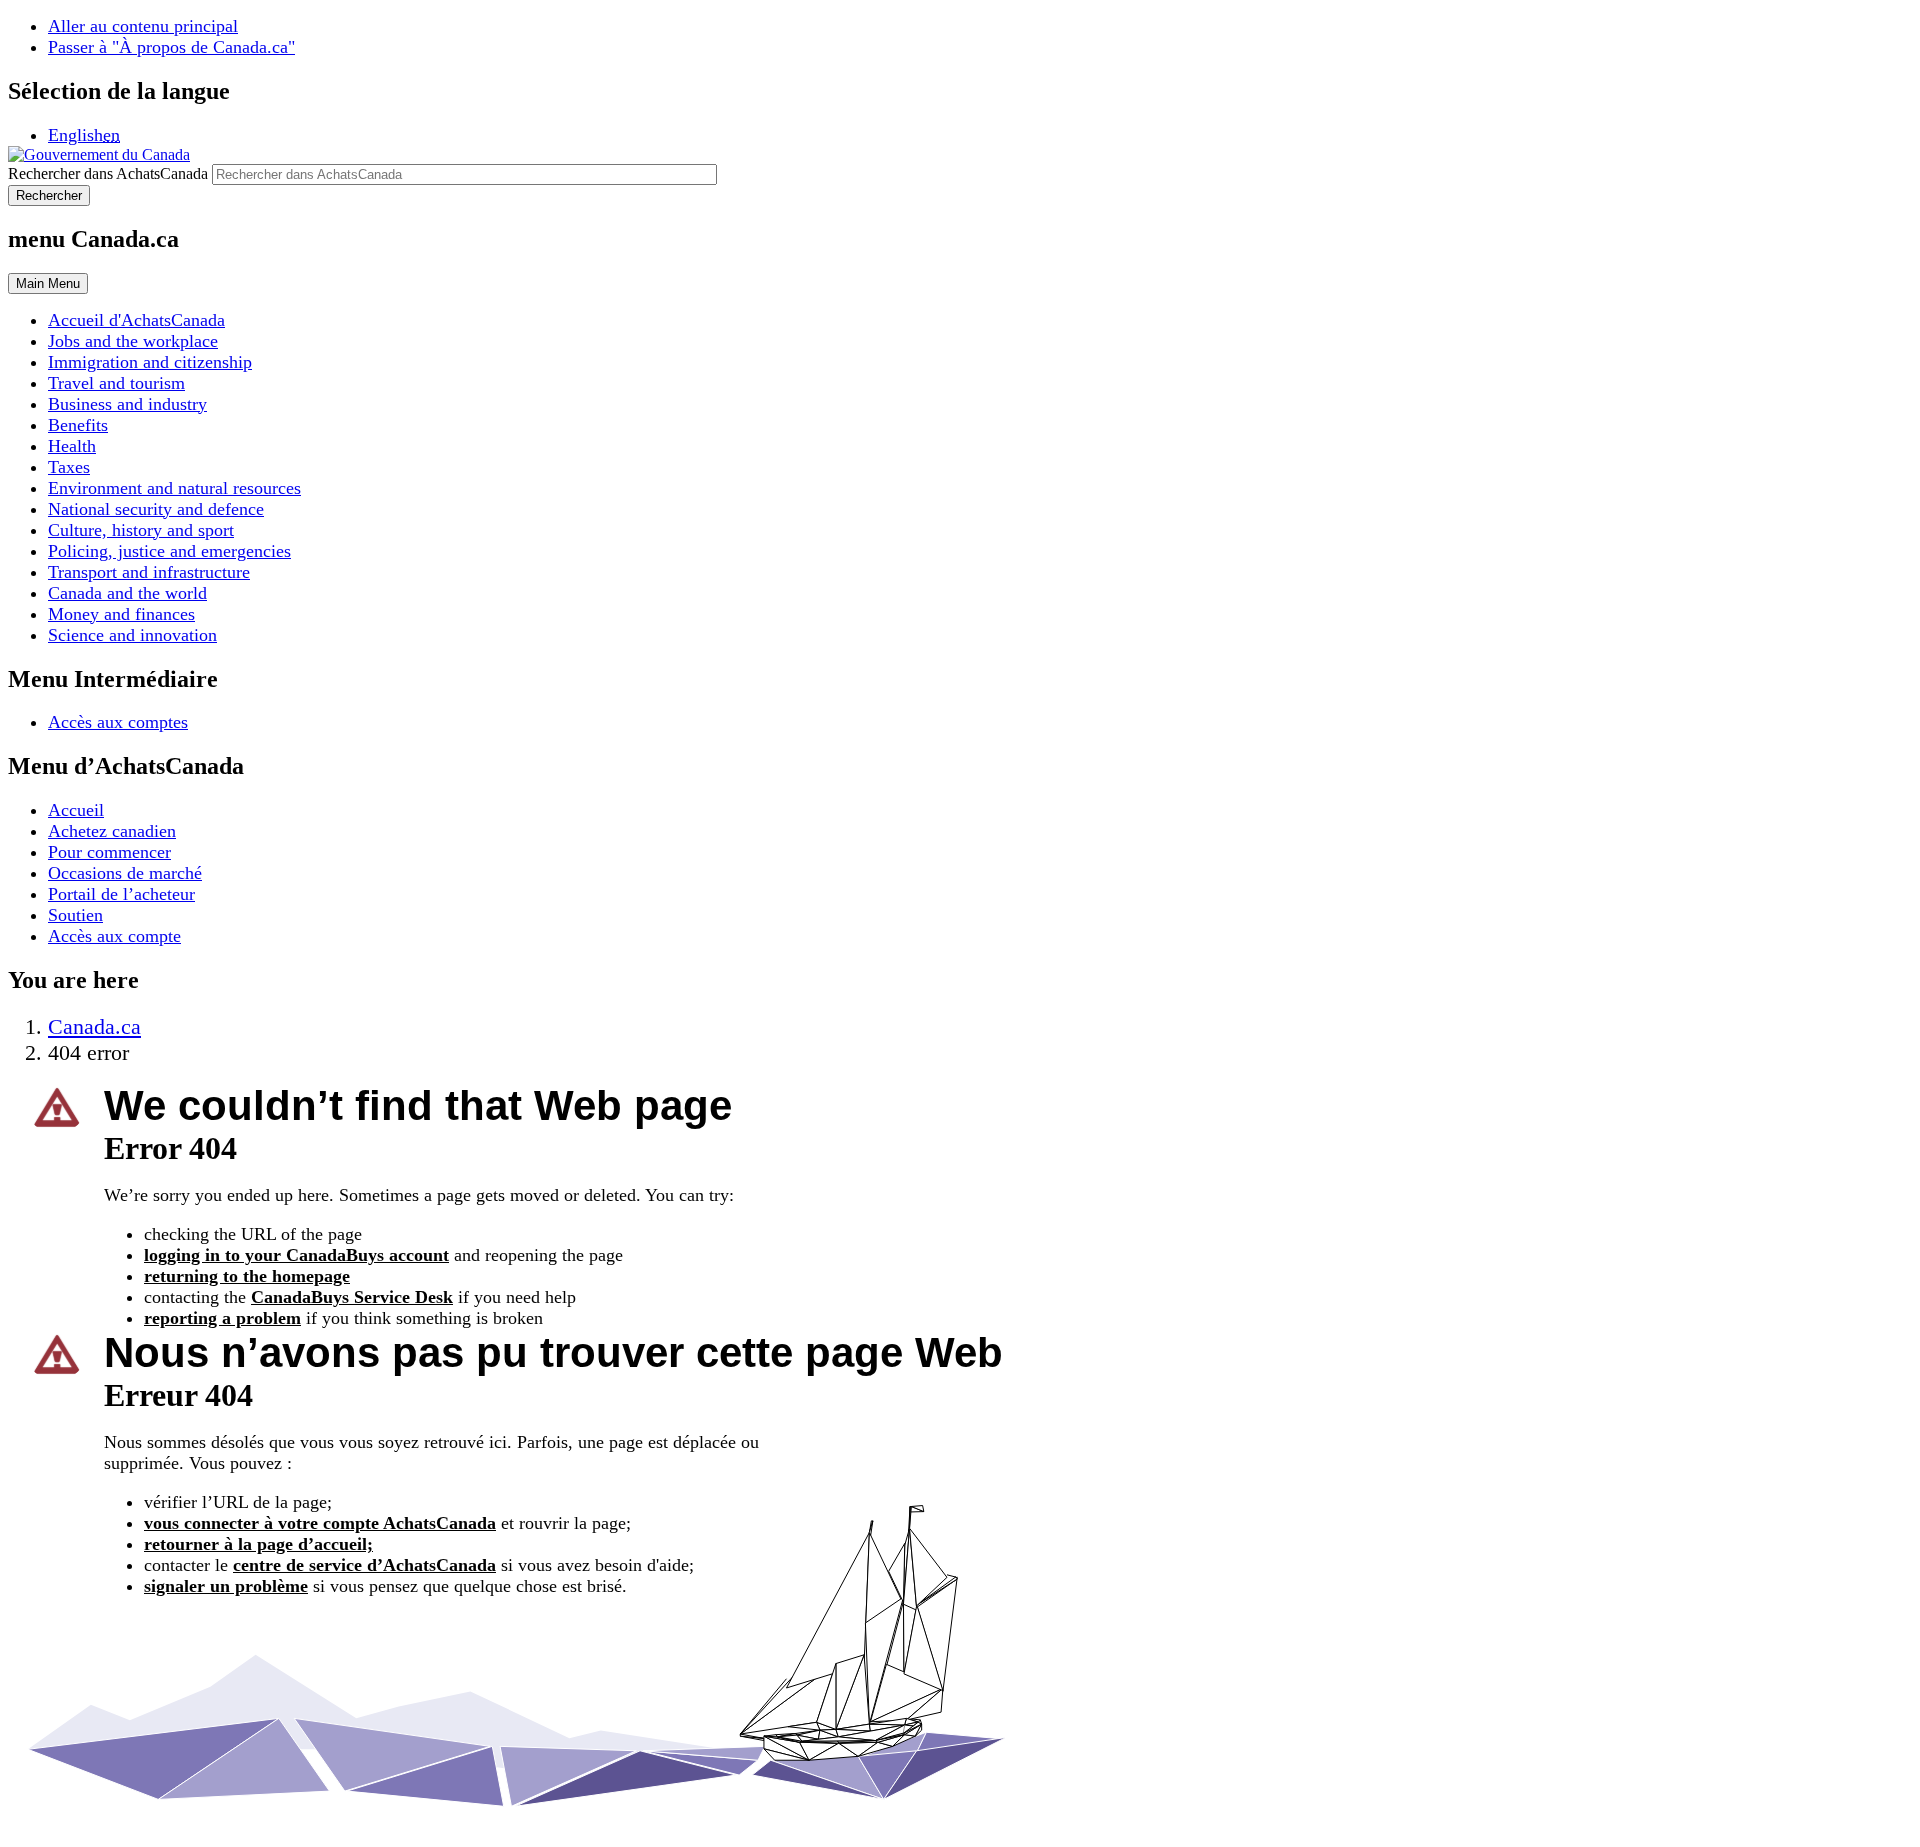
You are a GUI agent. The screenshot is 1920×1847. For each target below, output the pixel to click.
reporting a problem (222, 1318)
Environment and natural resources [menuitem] (174, 488)
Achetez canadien (112, 831)
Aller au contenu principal (143, 26)
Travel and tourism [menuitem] (116, 383)
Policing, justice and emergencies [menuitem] (169, 551)
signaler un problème (226, 1586)
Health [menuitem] (72, 446)
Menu (48, 283)
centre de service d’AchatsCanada (364, 1565)
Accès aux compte (114, 936)
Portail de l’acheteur (121, 894)
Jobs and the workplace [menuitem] (133, 341)
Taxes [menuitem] (69, 467)
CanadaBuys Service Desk (352, 1297)
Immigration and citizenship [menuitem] (150, 362)
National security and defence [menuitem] (156, 509)
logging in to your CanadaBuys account (296, 1255)
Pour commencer (109, 852)
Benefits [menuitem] (78, 425)
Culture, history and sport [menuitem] (141, 530)
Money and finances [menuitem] (121, 614)
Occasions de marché (125, 873)
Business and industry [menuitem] (127, 404)
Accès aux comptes (118, 722)
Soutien (75, 915)
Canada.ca (94, 1026)
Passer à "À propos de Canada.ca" (171, 47)
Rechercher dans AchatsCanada (108, 173)
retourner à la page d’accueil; (258, 1544)
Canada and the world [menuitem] (127, 593)
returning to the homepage (247, 1276)
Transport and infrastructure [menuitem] (149, 572)
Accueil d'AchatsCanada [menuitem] (136, 320)
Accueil (76, 810)
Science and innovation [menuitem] (132, 635)
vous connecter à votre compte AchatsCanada (320, 1523)
